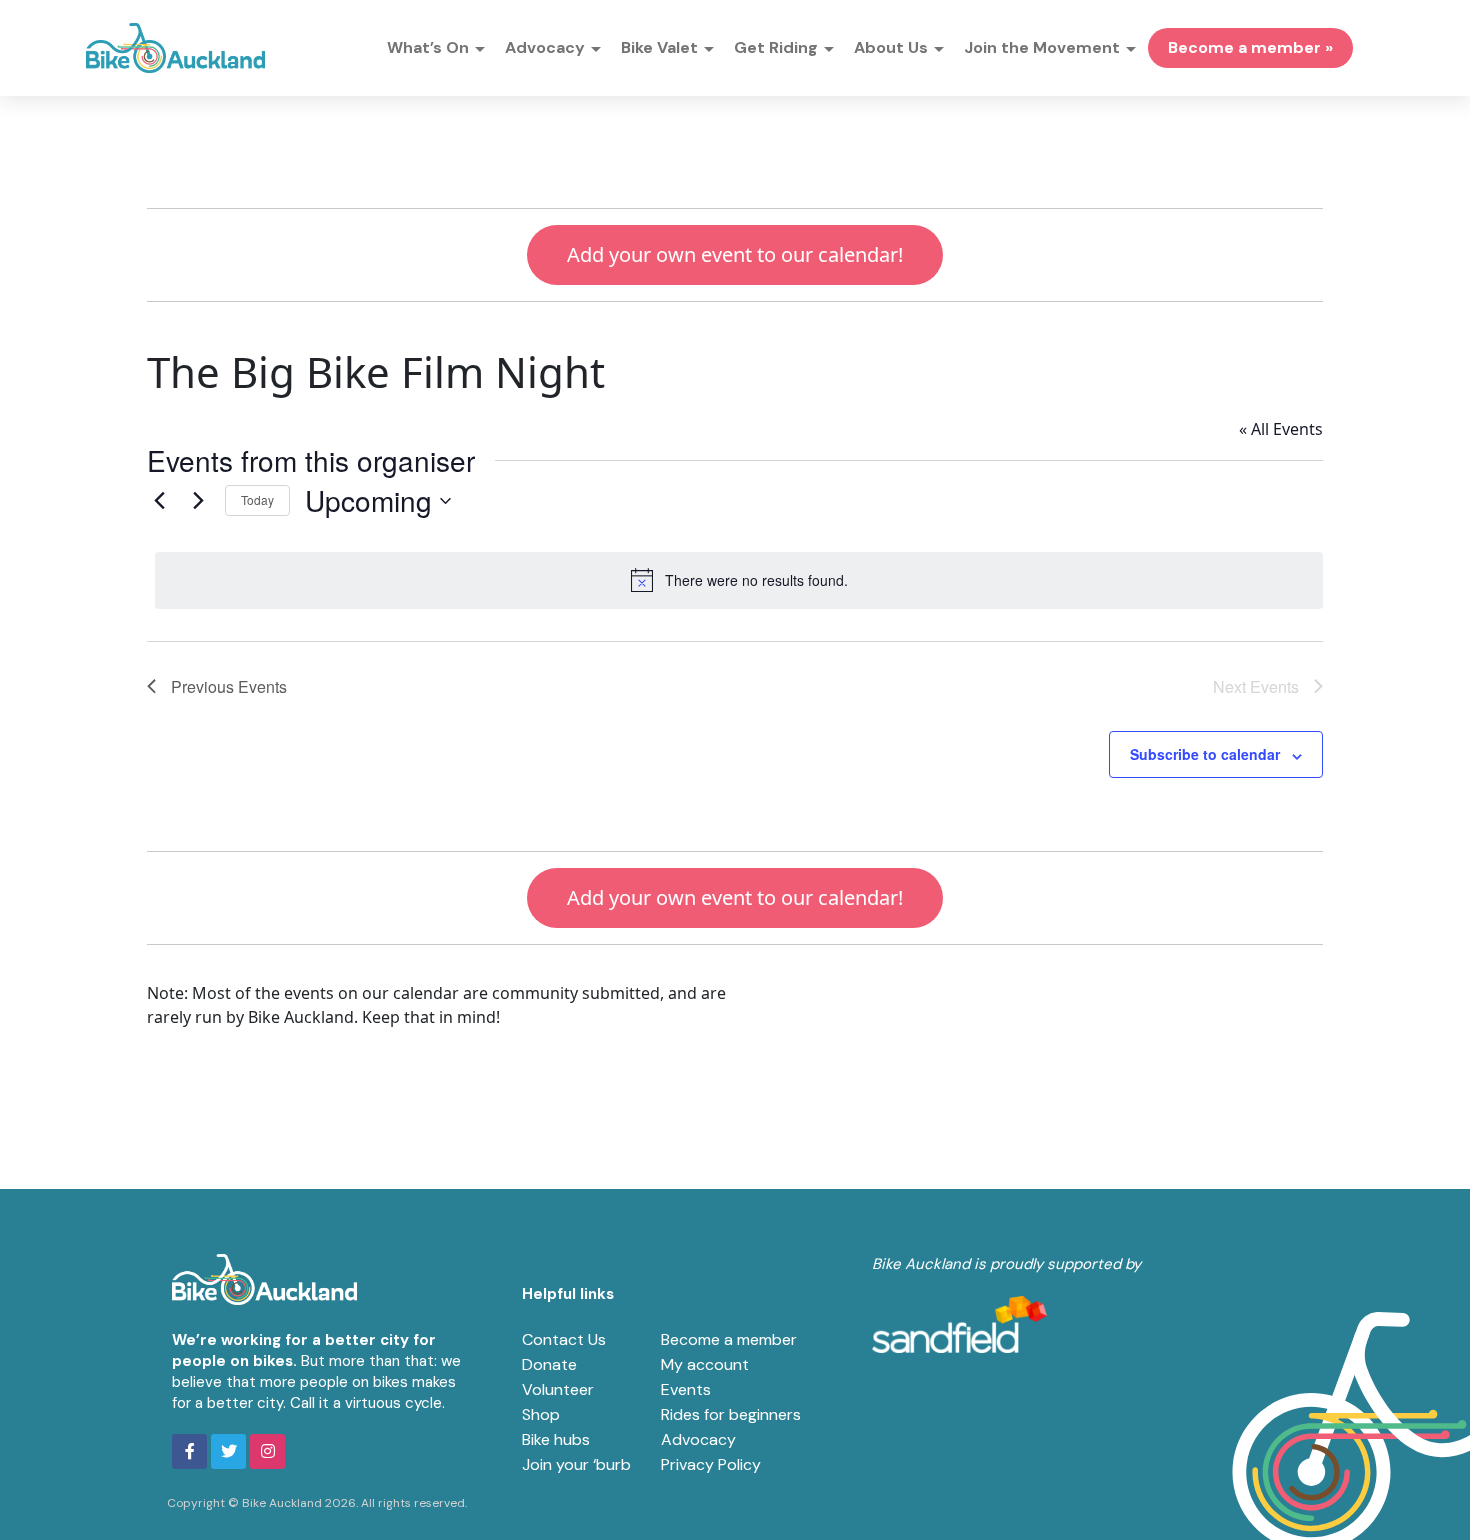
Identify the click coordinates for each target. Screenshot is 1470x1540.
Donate (549, 1364)
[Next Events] (198, 501)
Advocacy (698, 1439)
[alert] (739, 580)
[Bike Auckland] (176, 48)
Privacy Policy (711, 1464)
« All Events (1281, 429)
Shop (541, 1414)
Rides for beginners (731, 1414)
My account (705, 1364)
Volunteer (558, 1389)
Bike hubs (556, 1439)
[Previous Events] (159, 501)
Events (686, 1389)
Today (257, 499)
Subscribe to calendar (1205, 754)
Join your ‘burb (576, 1464)
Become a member (729, 1339)
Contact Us (564, 1339)
